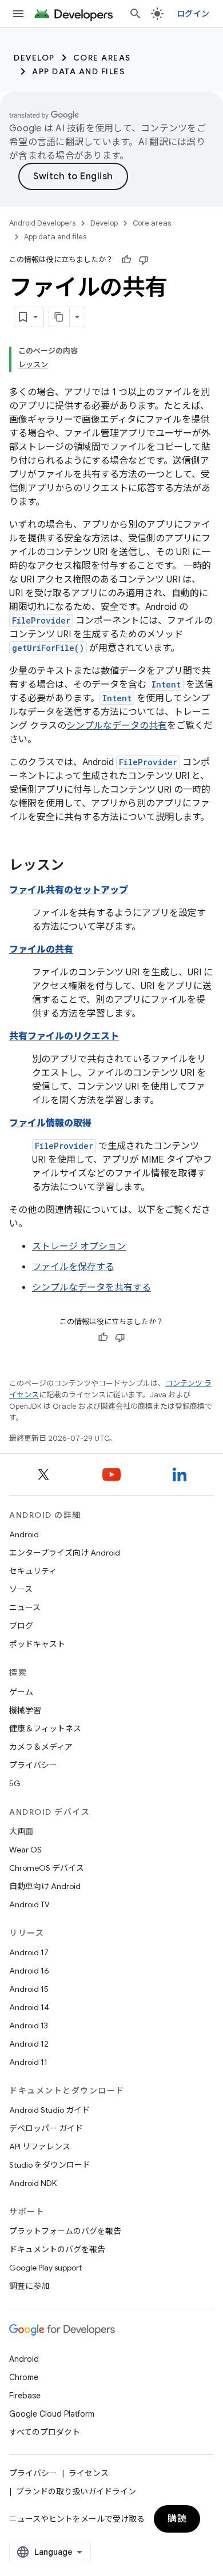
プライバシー (33, 1765)
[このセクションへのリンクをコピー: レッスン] (75, 866)
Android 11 (28, 2062)
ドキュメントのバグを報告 (57, 2249)
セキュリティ (33, 1571)
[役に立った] (126, 260)
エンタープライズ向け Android (65, 1553)
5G (15, 1783)
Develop (34, 58)
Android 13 (29, 2026)
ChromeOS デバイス (47, 1868)
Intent (166, 684)
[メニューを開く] (18, 14)
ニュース (25, 1608)
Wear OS (25, 1850)
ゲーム (21, 1692)
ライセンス (89, 2473)
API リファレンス (40, 2147)
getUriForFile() (48, 648)
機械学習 (25, 1710)
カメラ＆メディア (41, 1747)
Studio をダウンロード (50, 2165)
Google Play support (45, 2268)
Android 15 (29, 1989)
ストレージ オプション (79, 1247)
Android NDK (33, 2183)
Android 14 (29, 2007)
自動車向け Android (45, 1886)
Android (24, 1534)
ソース (21, 1589)
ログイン (193, 14)
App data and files (78, 71)
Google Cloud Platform (52, 2414)
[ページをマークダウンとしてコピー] (59, 317)
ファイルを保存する (73, 1267)
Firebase (25, 2396)
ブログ (21, 1626)
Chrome (24, 2377)
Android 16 (29, 1971)
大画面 (21, 1831)
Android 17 (29, 1952)
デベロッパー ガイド (46, 2128)
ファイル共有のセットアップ (69, 890)
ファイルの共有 (41, 950)
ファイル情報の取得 (50, 1123)
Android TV (29, 1904)
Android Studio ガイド (49, 2110)
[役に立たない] (144, 260)
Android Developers (42, 223)
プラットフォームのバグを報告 (65, 2231)
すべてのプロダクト (45, 2432)
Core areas (102, 58)
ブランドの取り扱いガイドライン (76, 2491)
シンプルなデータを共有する (91, 1288)
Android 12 (29, 2044)
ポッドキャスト (37, 1644)
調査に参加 (29, 2286)
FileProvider (41, 620)
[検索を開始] (136, 14)
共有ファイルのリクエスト (64, 1036)
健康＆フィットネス (45, 1729)
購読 (177, 2519)
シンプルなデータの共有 (117, 726)
